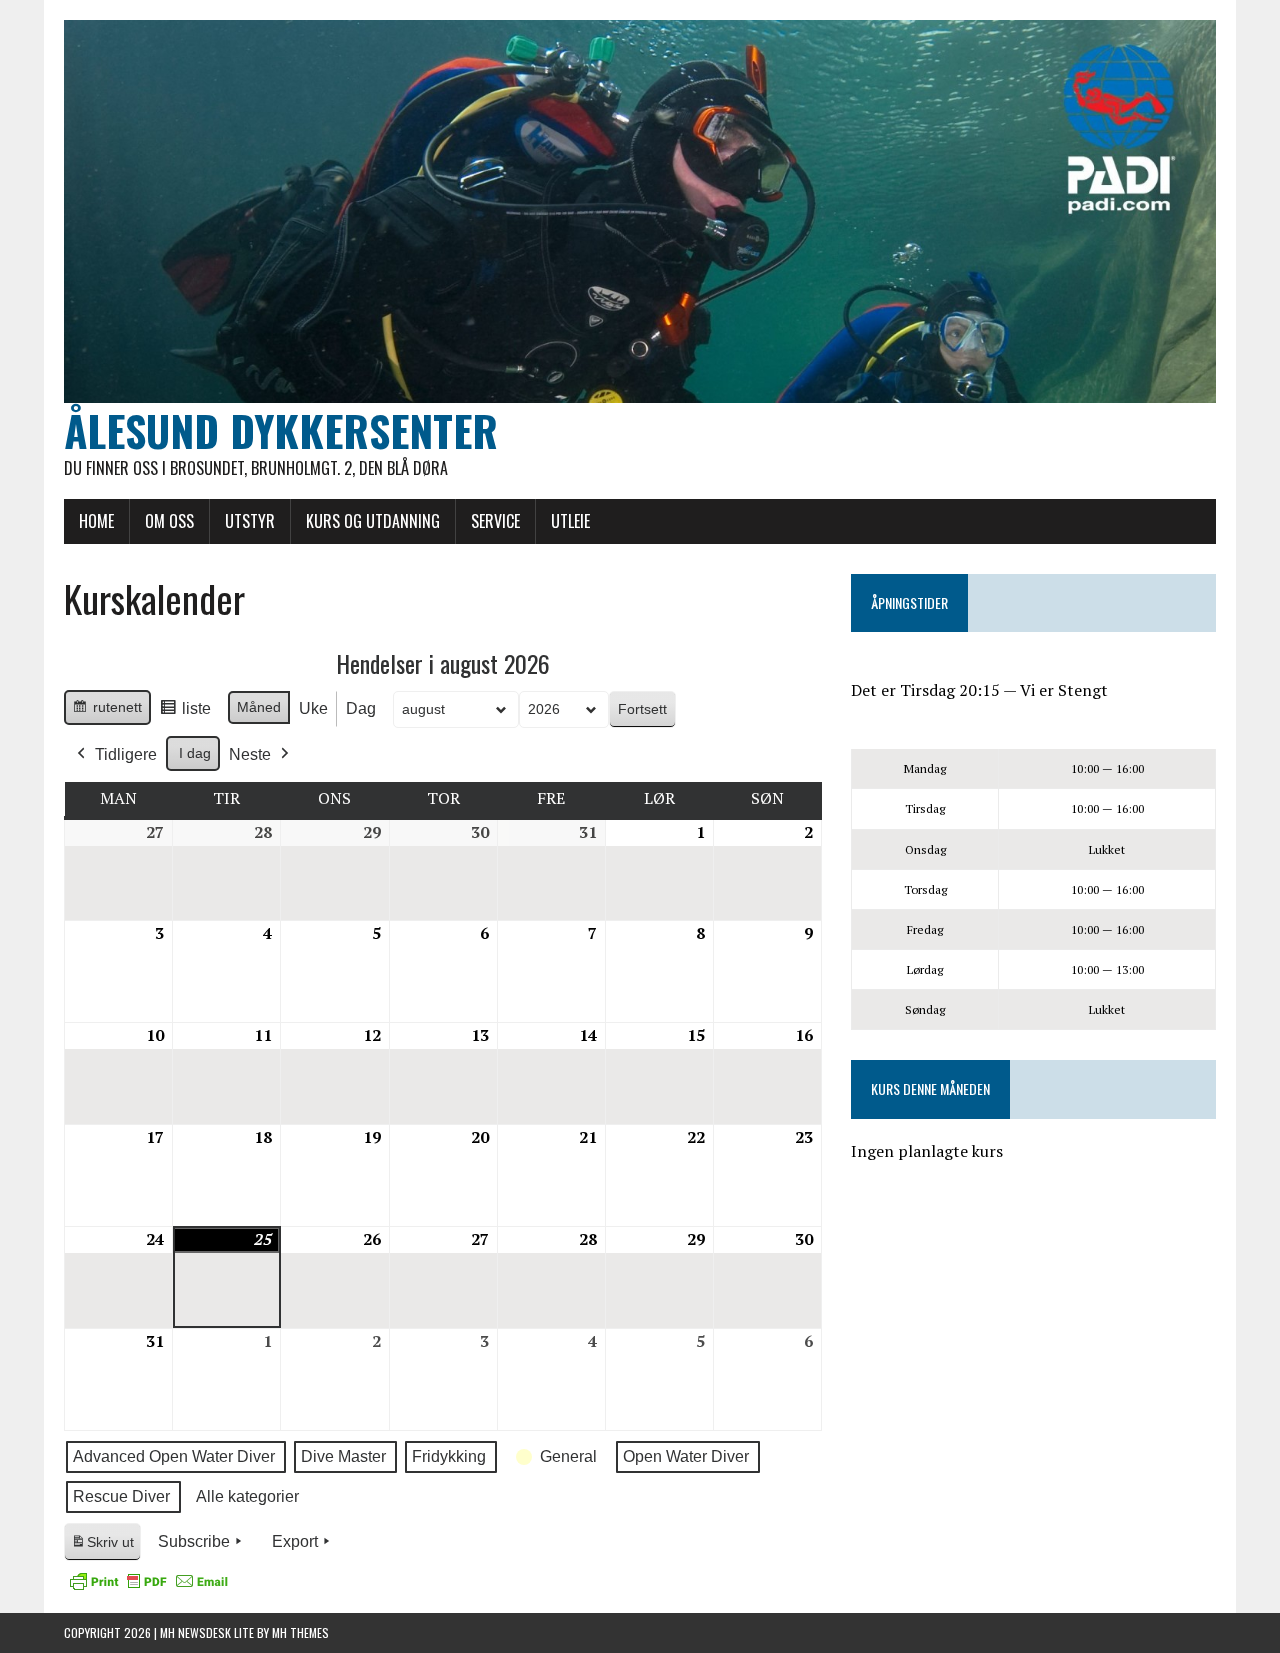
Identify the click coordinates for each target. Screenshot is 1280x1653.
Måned (259, 707)
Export (295, 1541)
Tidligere (126, 754)
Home (96, 521)
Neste (250, 754)
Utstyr (250, 521)
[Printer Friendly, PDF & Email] (149, 1581)
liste (185, 714)
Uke (313, 708)
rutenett (107, 712)
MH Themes (300, 1632)
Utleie (570, 521)
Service (495, 521)
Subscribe (194, 1541)
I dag (195, 753)
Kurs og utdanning (373, 521)
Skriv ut (105, 1547)
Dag (361, 708)
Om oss (169, 521)
